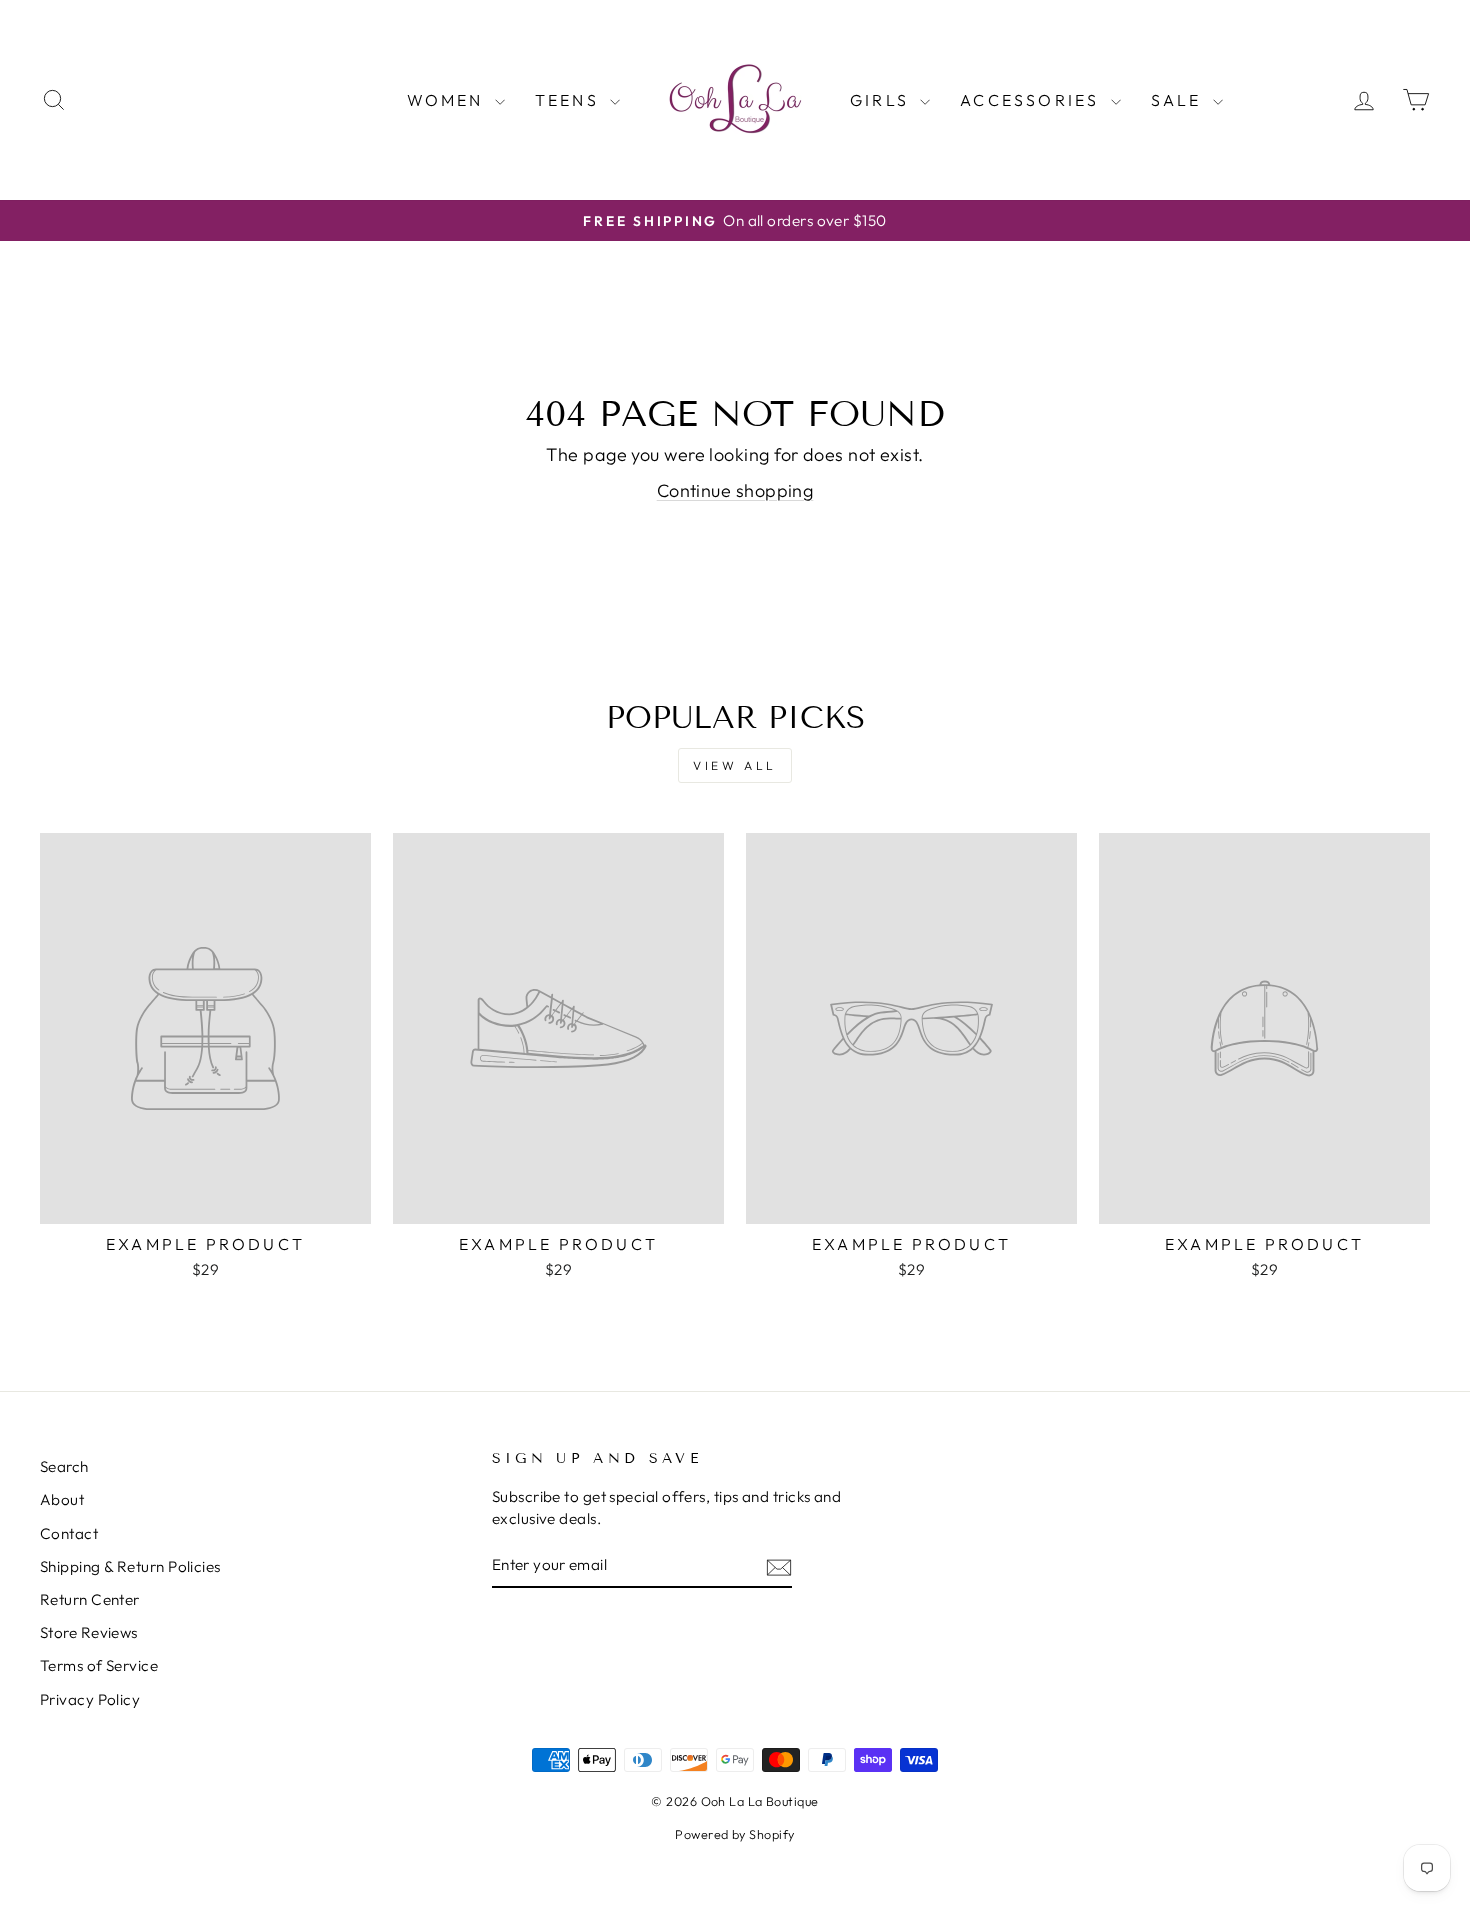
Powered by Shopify (734, 1834)
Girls (882, 100)
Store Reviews (89, 1632)
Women (448, 100)
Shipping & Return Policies (130, 1566)
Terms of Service (99, 1665)
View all (735, 765)
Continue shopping (735, 490)
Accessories (1032, 100)
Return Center (90, 1599)
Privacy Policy (90, 1699)
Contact (69, 1533)
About (62, 1499)
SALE (1179, 100)
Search (64, 1466)
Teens (570, 100)
